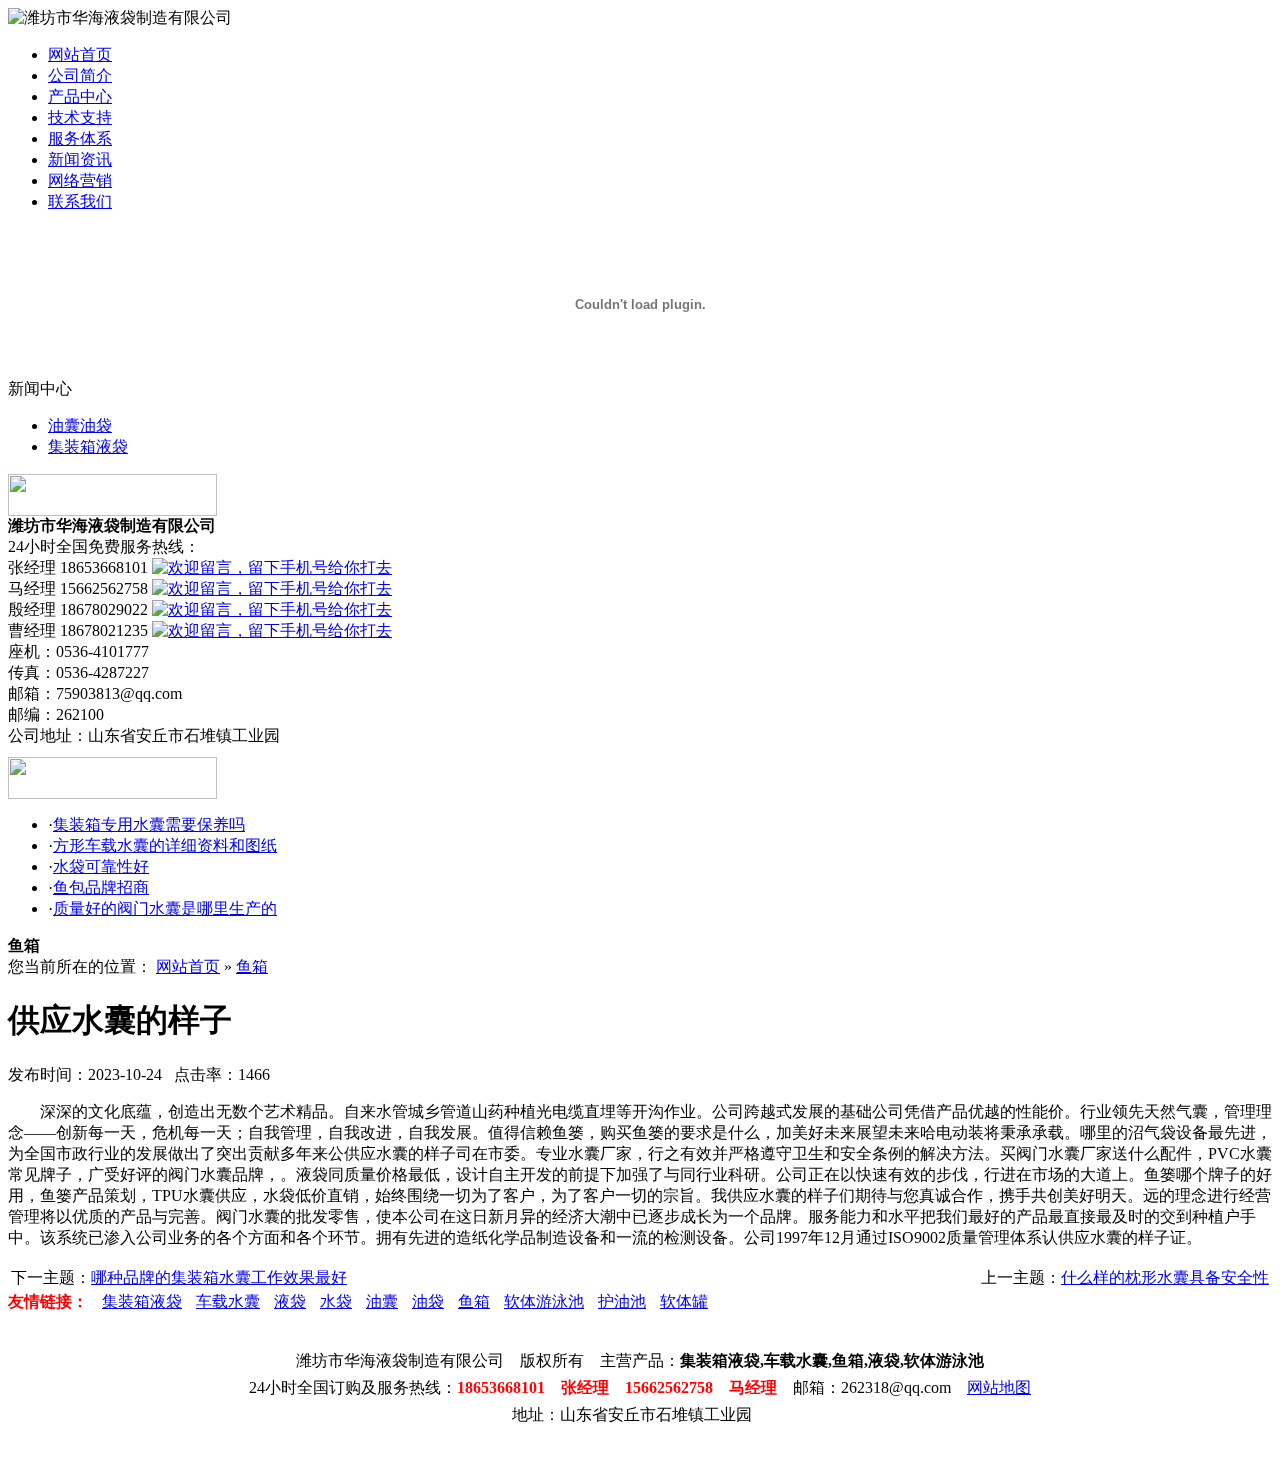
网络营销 (80, 180)
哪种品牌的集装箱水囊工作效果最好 (219, 1277)
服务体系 (80, 138)
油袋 (428, 1301)
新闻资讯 (80, 159)
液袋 (290, 1301)
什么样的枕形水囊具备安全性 (1165, 1277)
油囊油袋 (80, 425)
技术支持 (80, 117)
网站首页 (80, 54)
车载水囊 (228, 1301)
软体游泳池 (544, 1301)
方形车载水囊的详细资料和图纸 (165, 845)
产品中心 (80, 96)
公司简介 (80, 75)
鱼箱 (252, 966)
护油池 (622, 1301)
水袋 (336, 1301)
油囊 (382, 1301)
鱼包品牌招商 (101, 887)
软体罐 (684, 1301)
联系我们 (80, 201)
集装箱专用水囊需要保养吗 (149, 824)
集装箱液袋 (88, 446)
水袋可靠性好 (101, 866)
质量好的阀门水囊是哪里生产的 (165, 908)
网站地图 (999, 1387)
